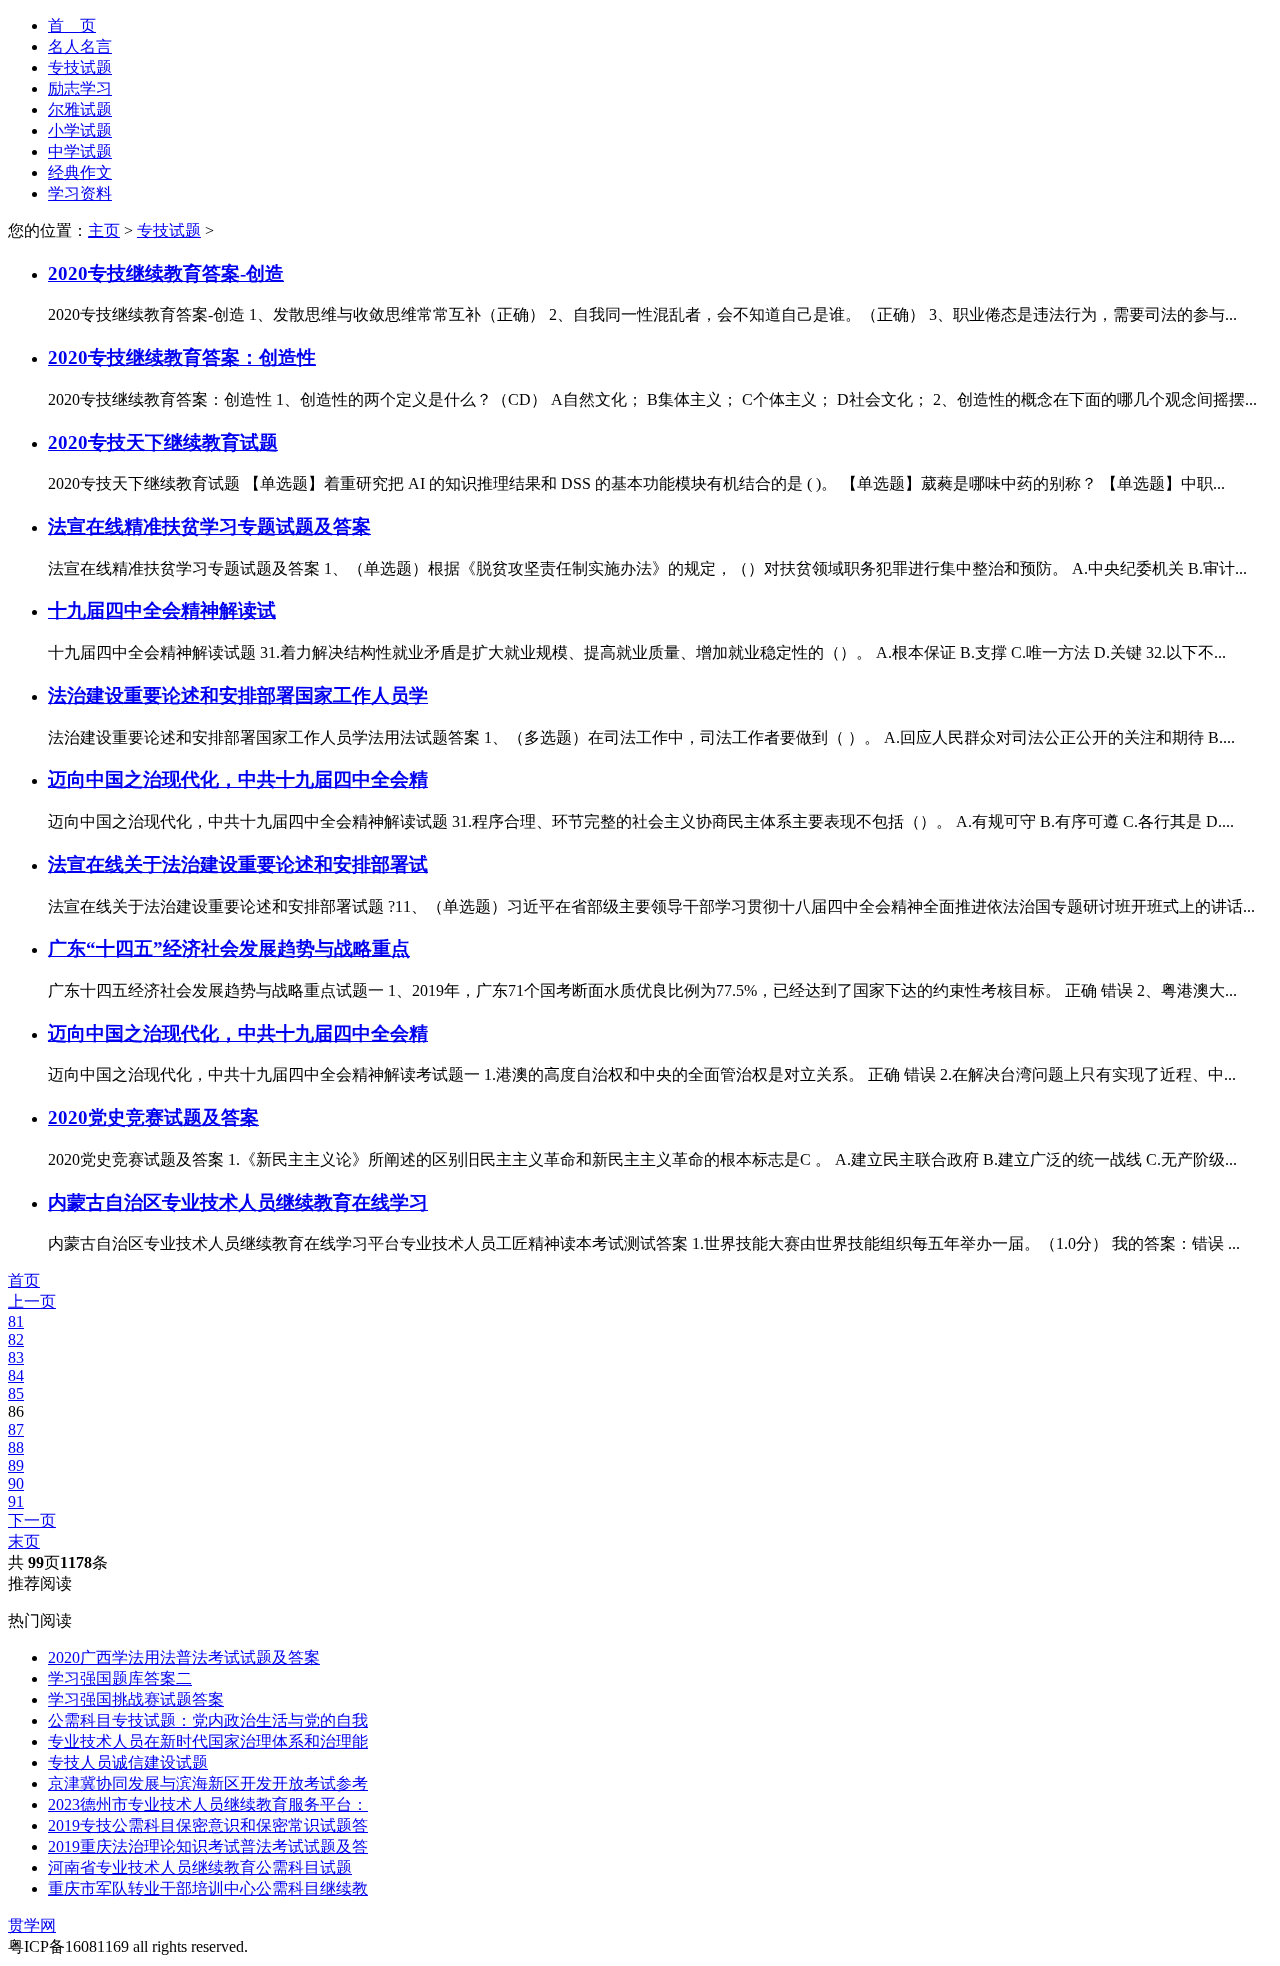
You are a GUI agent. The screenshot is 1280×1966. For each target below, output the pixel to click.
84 (16, 1375)
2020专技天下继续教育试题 (163, 442)
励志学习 (80, 88)
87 (16, 1429)
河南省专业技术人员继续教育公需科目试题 (200, 1867)
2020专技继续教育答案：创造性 (182, 357)
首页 (24, 1280)
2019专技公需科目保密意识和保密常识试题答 (208, 1825)
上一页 (32, 1301)
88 (16, 1447)
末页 (24, 1541)
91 (16, 1501)
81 (16, 1321)
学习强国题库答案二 (120, 1678)
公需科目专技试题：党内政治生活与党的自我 (208, 1720)
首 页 (72, 25)
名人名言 (80, 46)
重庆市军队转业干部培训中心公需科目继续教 (208, 1888)
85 (16, 1393)
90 (16, 1483)
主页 (104, 230)
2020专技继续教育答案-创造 (166, 273)
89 (16, 1465)
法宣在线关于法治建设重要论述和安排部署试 (238, 864)
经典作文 (80, 172)
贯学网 (32, 1925)
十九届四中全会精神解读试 (162, 610)
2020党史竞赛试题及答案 (153, 1117)
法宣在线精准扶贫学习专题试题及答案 (209, 526)
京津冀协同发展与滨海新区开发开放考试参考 (208, 1783)
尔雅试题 (80, 109)
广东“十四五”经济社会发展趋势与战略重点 (229, 948)
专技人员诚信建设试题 (128, 1762)
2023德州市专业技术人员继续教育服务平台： (208, 1804)
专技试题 (80, 67)
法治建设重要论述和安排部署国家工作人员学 (238, 695)
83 (16, 1357)
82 (16, 1339)
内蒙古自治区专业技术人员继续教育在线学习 (238, 1202)
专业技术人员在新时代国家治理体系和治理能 (208, 1741)
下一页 (32, 1520)
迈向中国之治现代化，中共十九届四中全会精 (238, 779)
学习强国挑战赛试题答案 (136, 1699)
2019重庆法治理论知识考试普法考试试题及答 (208, 1846)
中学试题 (80, 151)
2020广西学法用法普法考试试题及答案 (184, 1657)
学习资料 (80, 193)
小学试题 (80, 130)
